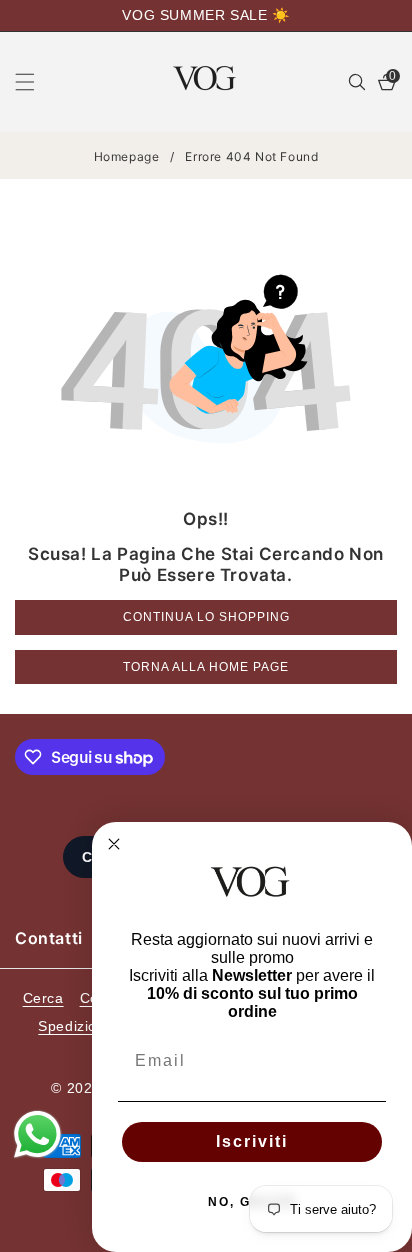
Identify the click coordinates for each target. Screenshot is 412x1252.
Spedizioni (73, 1026)
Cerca (43, 998)
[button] (37, 82)
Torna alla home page (206, 667)
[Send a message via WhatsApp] (37, 1134)
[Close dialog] (114, 844)
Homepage (127, 156)
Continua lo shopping (206, 617)
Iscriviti (252, 1141)
